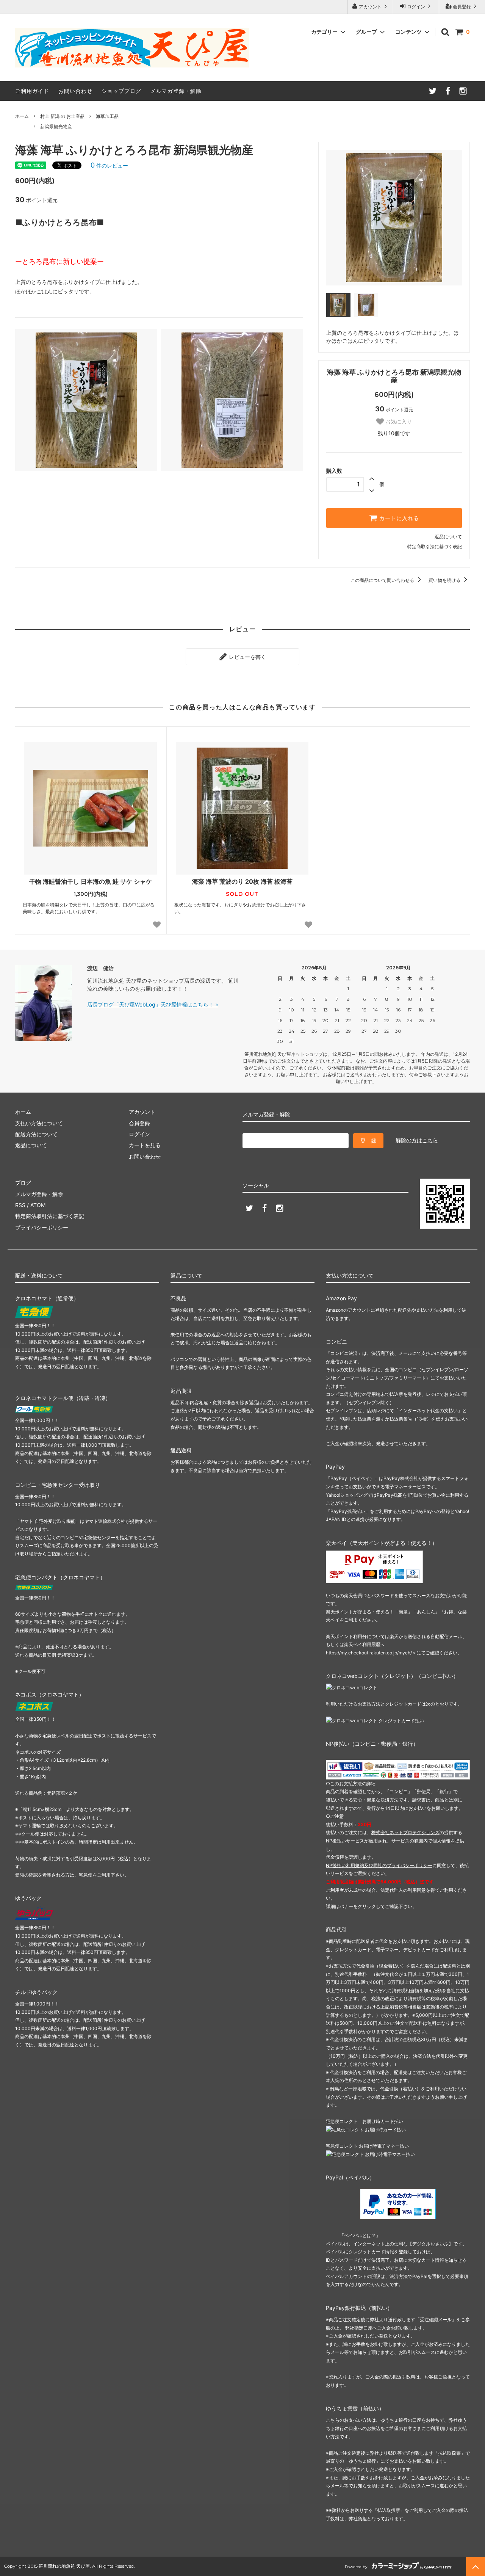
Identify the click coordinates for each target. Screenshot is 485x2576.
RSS (20, 1205)
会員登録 (462, 7)
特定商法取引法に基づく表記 (50, 1216)
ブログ (23, 1183)
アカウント (370, 7)
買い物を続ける (445, 580)
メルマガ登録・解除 (176, 91)
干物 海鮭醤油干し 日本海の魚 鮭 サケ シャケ (91, 881)
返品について (448, 537)
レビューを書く (247, 657)
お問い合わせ (75, 91)
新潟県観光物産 (56, 126)
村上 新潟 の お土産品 (62, 116)
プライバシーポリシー (42, 1227)
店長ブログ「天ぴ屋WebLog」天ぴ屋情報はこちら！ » (153, 1004)
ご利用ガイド (32, 91)
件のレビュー (109, 165)
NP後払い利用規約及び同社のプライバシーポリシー (379, 1865)
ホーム (22, 116)
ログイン (416, 7)
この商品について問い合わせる (383, 580)
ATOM (38, 1205)
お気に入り (398, 422)
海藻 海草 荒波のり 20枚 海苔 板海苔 (242, 881)
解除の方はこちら (417, 1140)
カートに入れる (398, 518)
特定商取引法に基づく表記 (435, 546)
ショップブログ (121, 91)
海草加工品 (107, 116)
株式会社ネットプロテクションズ (405, 1832)
